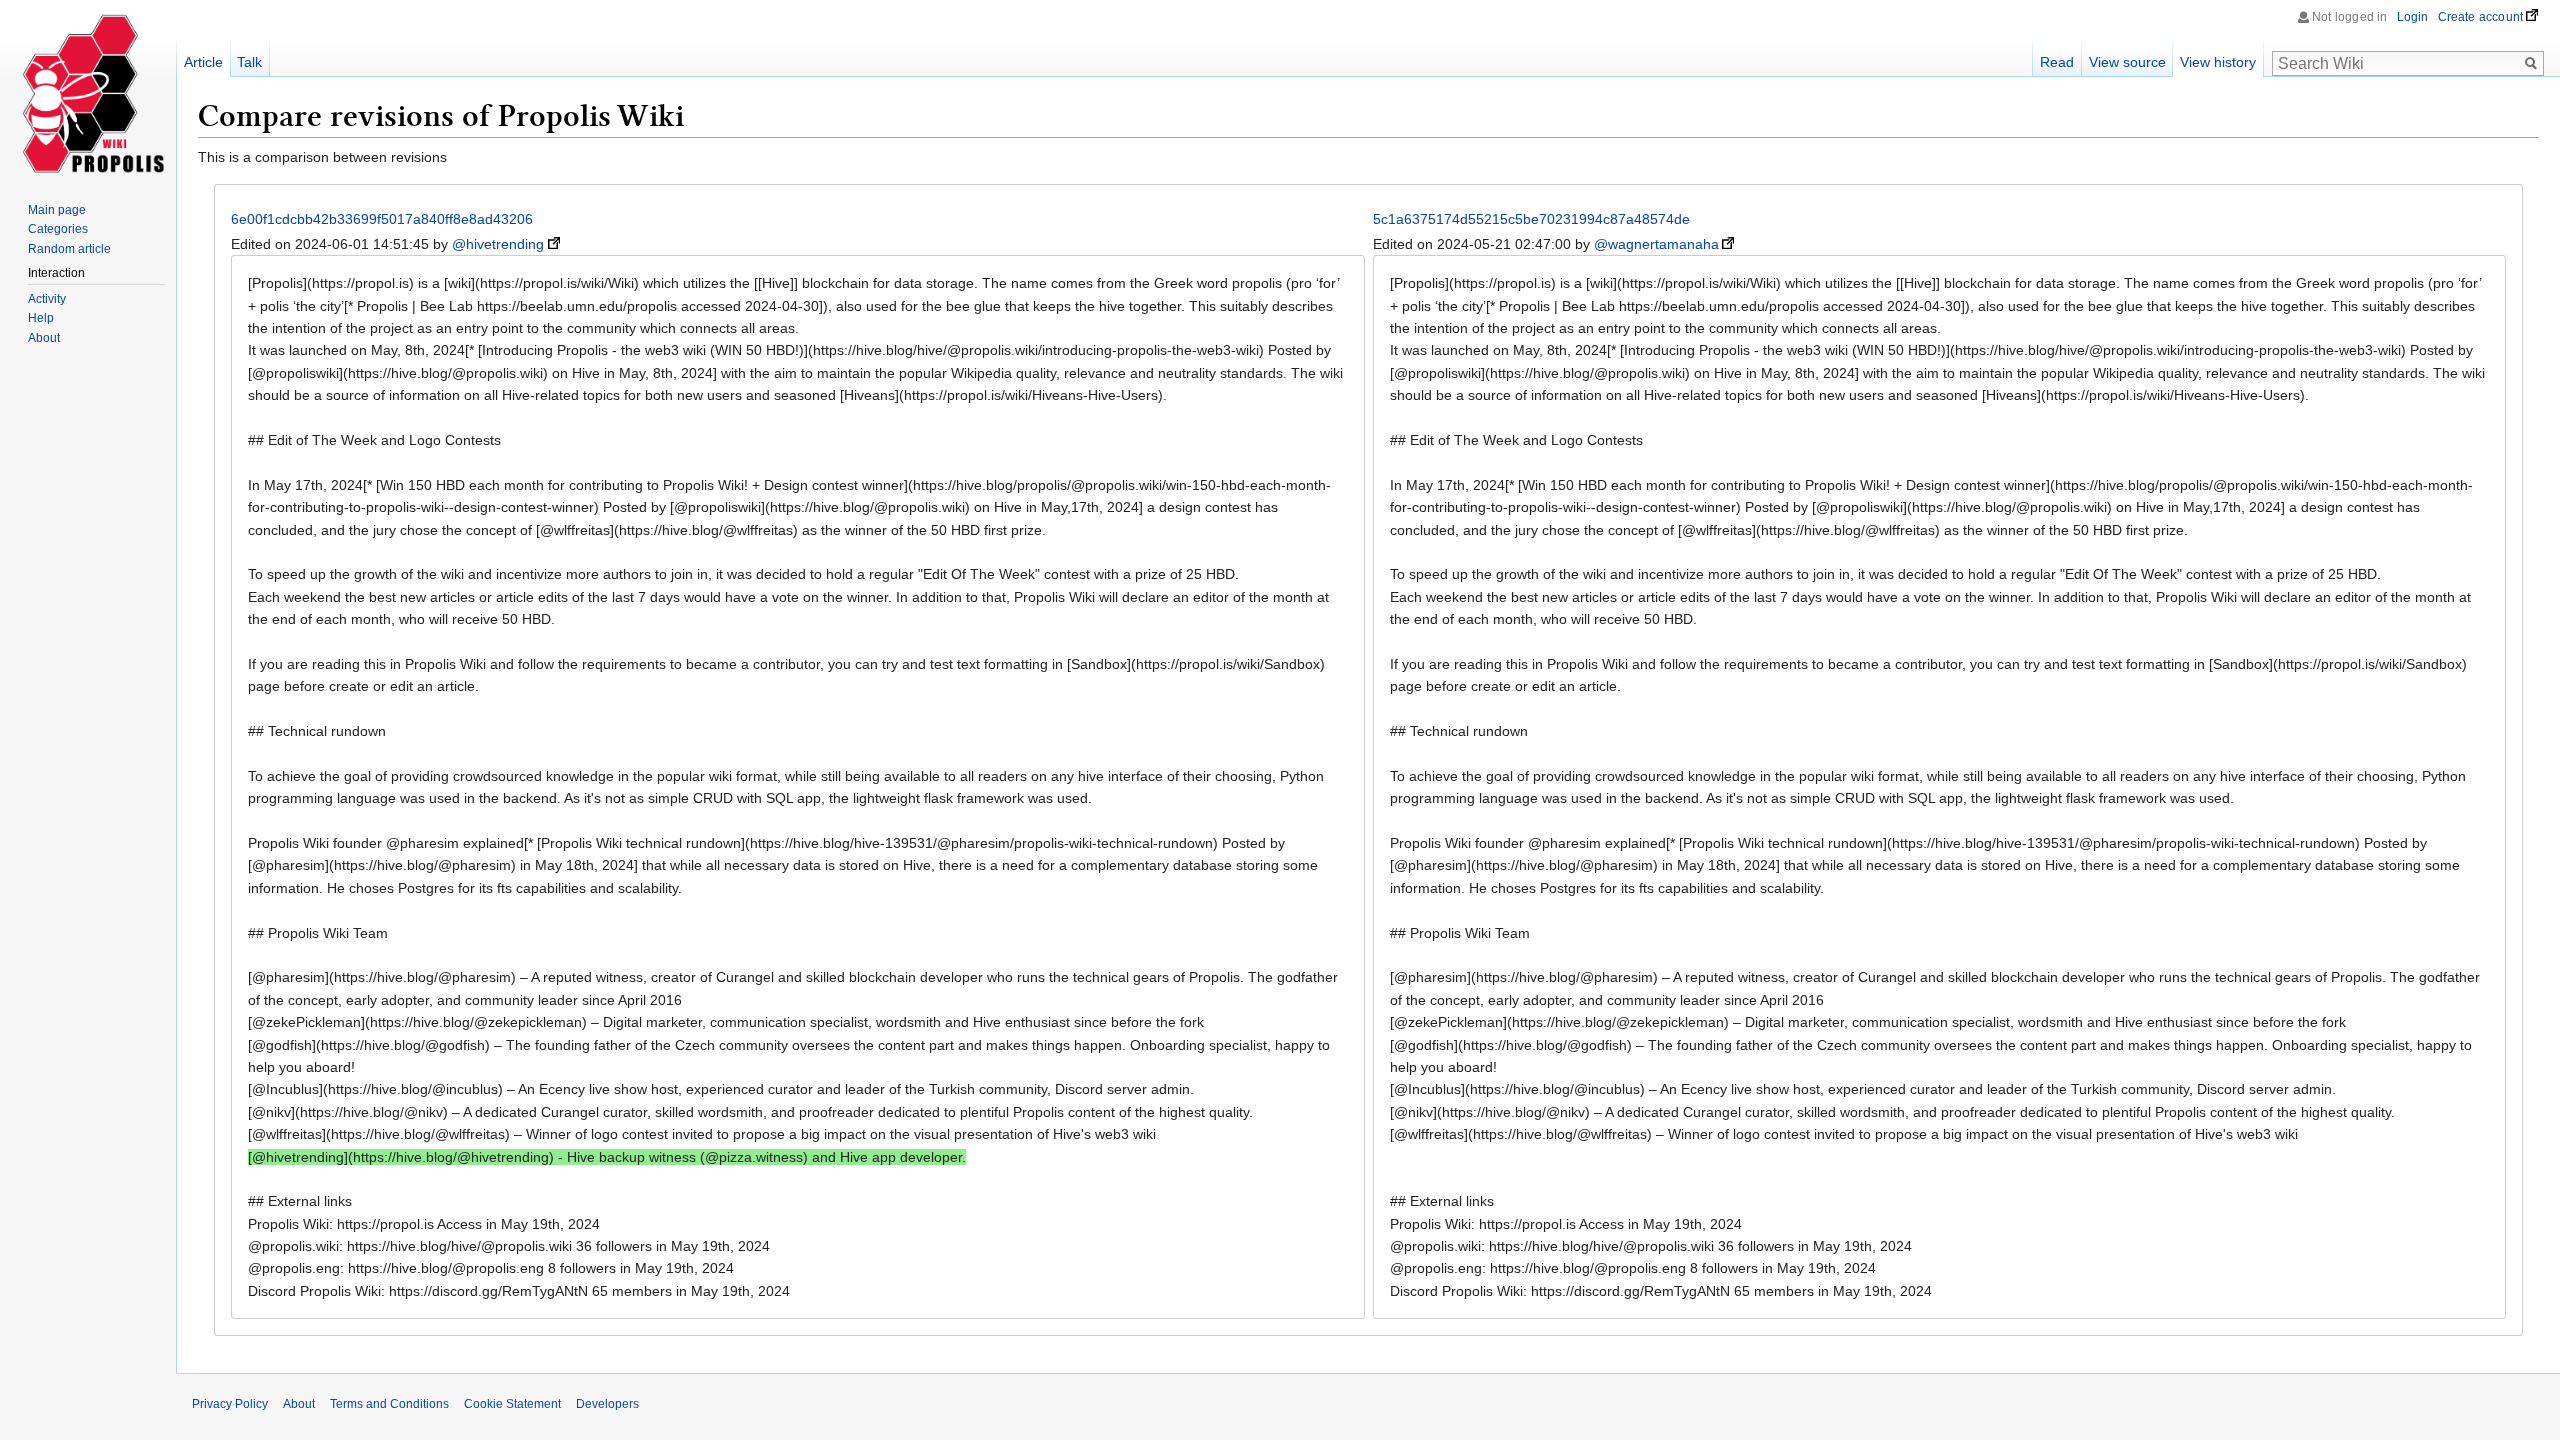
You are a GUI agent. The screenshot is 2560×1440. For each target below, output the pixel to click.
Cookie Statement (512, 1404)
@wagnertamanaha (1656, 244)
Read (2057, 62)
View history (2218, 62)
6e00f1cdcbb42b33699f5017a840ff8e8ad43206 (382, 219)
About (44, 338)
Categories (58, 229)
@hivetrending (498, 244)
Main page (57, 210)
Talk (249, 62)
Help (41, 318)
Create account (2481, 17)
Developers (607, 1404)
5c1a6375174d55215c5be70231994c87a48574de (1531, 219)
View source (2127, 62)
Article (203, 62)
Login (2413, 17)
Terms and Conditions (389, 1404)
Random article (69, 249)
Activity (47, 299)
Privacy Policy (230, 1404)
